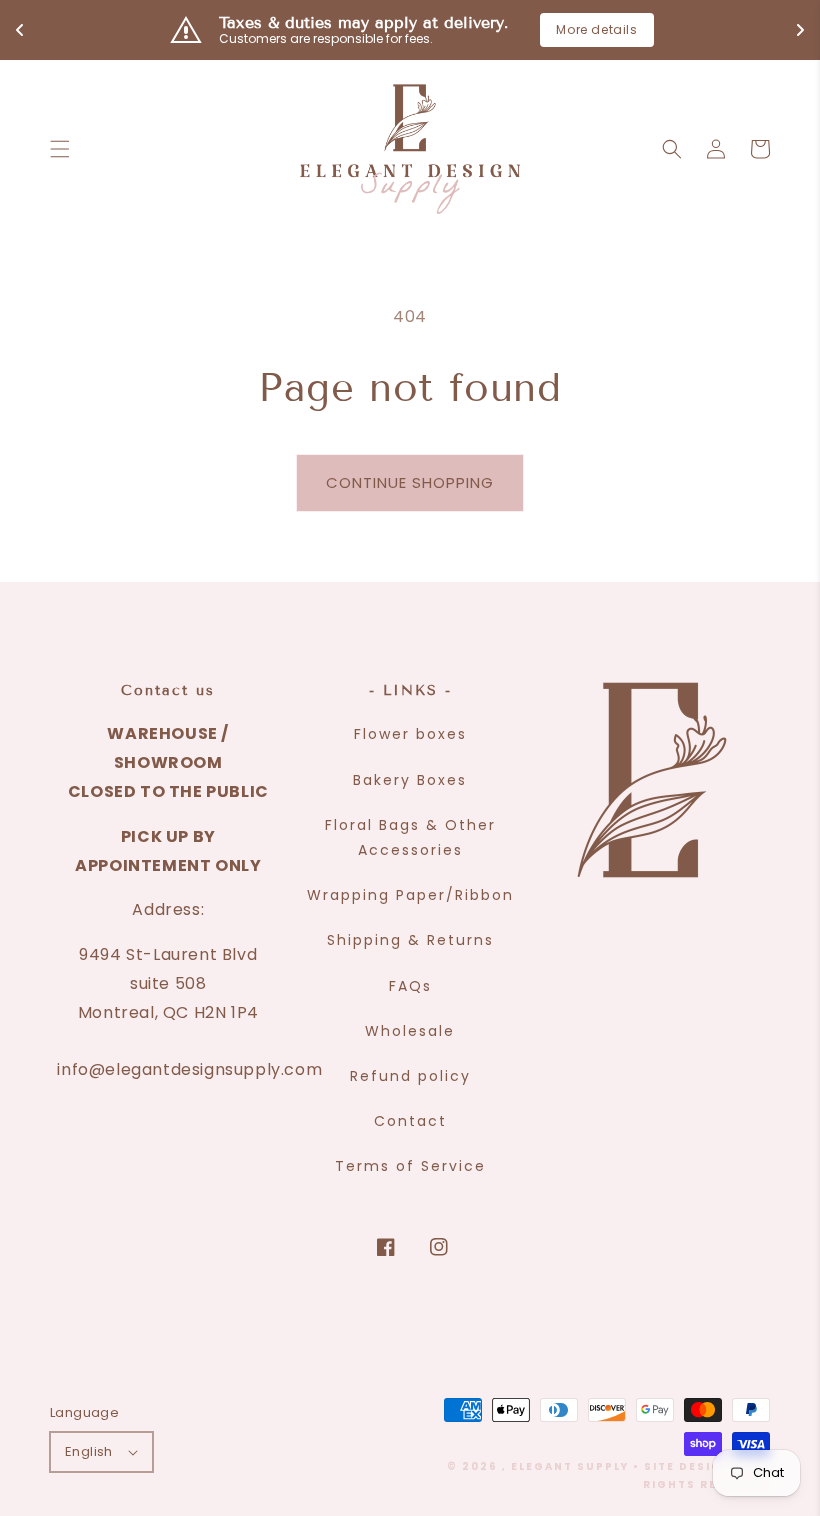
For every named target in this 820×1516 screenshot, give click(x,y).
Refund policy (410, 1076)
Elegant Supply (570, 1466)
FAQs (410, 986)
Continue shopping (410, 482)
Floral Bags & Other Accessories (410, 837)
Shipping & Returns (410, 940)
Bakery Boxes (410, 780)
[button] (60, 149)
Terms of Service (410, 1166)
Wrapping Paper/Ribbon (410, 895)
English (89, 1451)
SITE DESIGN (688, 1466)
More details (596, 29)
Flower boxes (410, 734)
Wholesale (410, 1031)
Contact (410, 1121)
